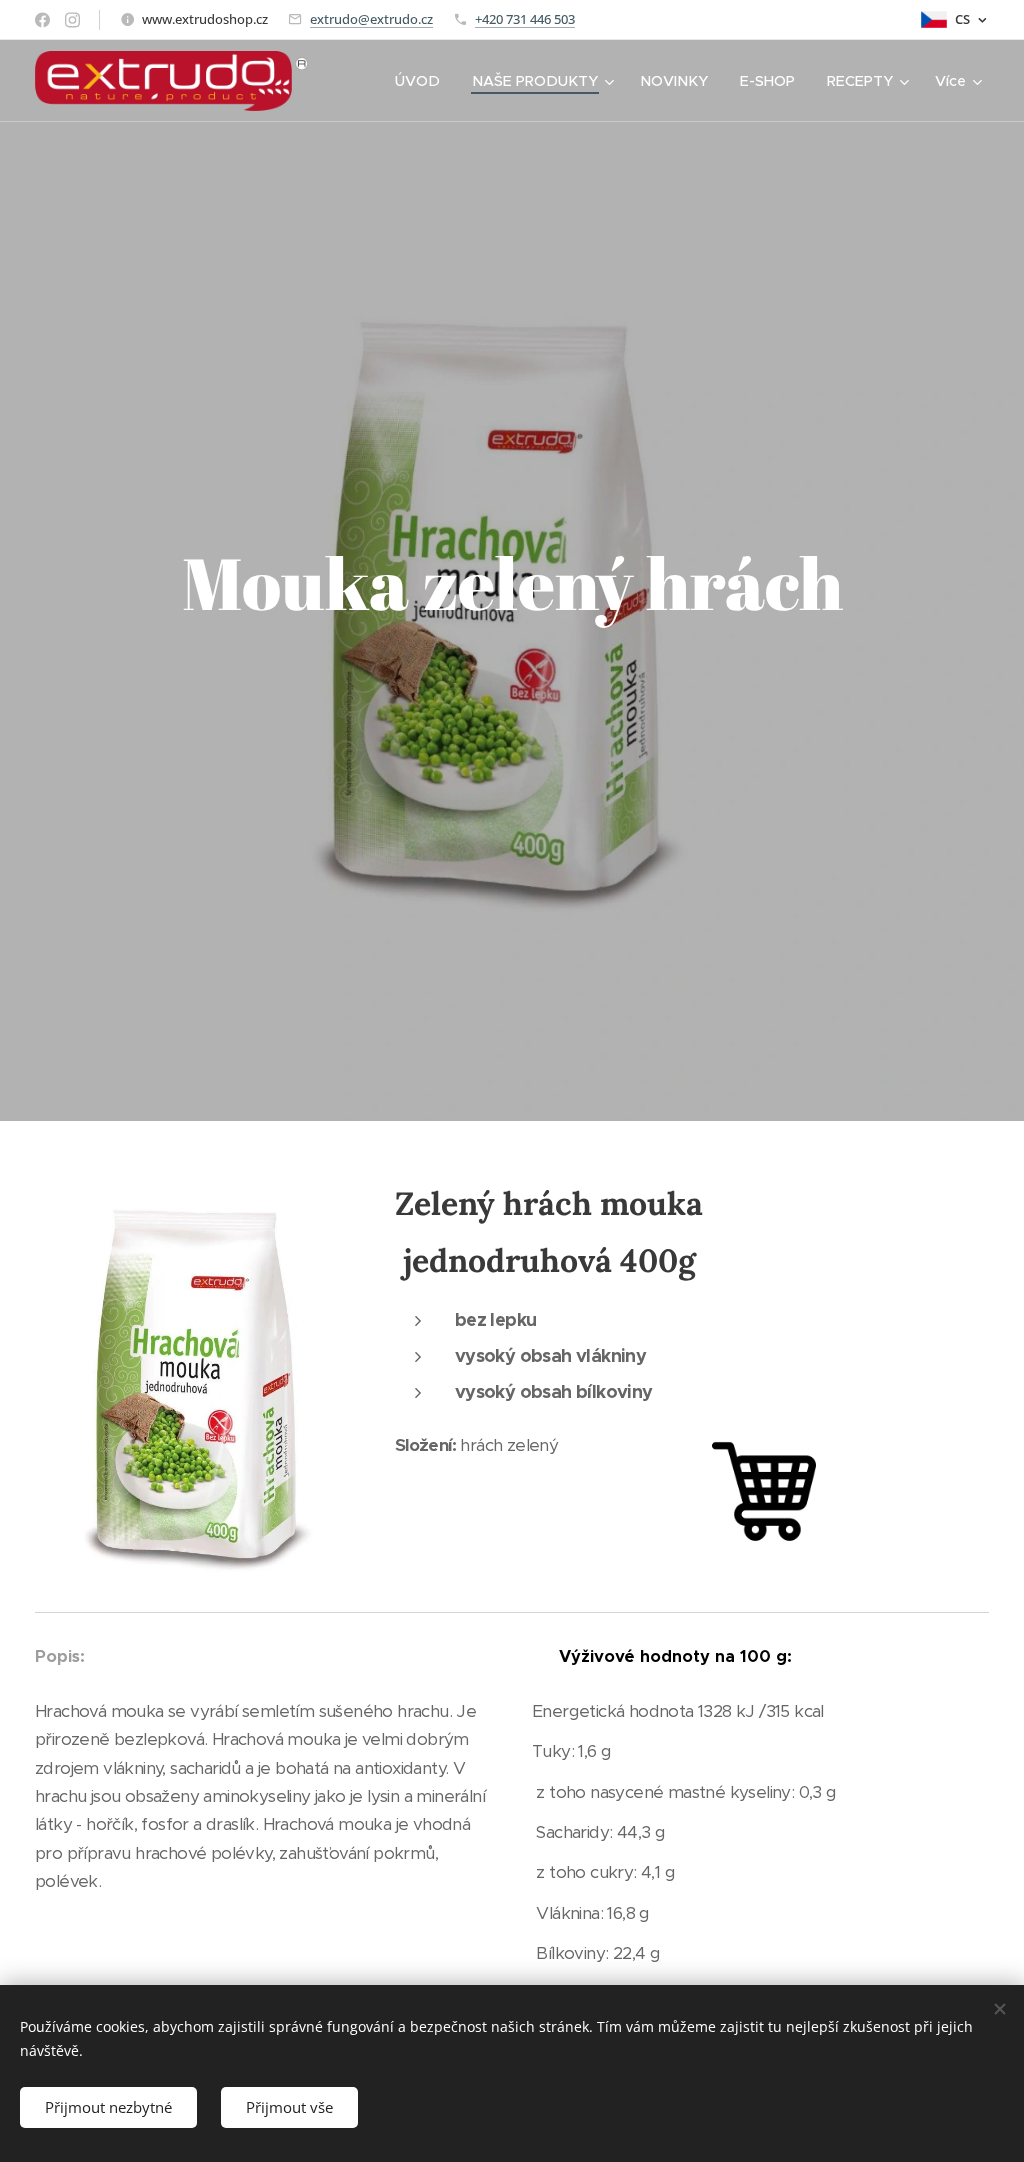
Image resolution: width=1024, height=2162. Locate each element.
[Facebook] (42, 20)
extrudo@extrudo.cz (371, 19)
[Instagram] (72, 20)
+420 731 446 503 (525, 19)
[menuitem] (423, 81)
